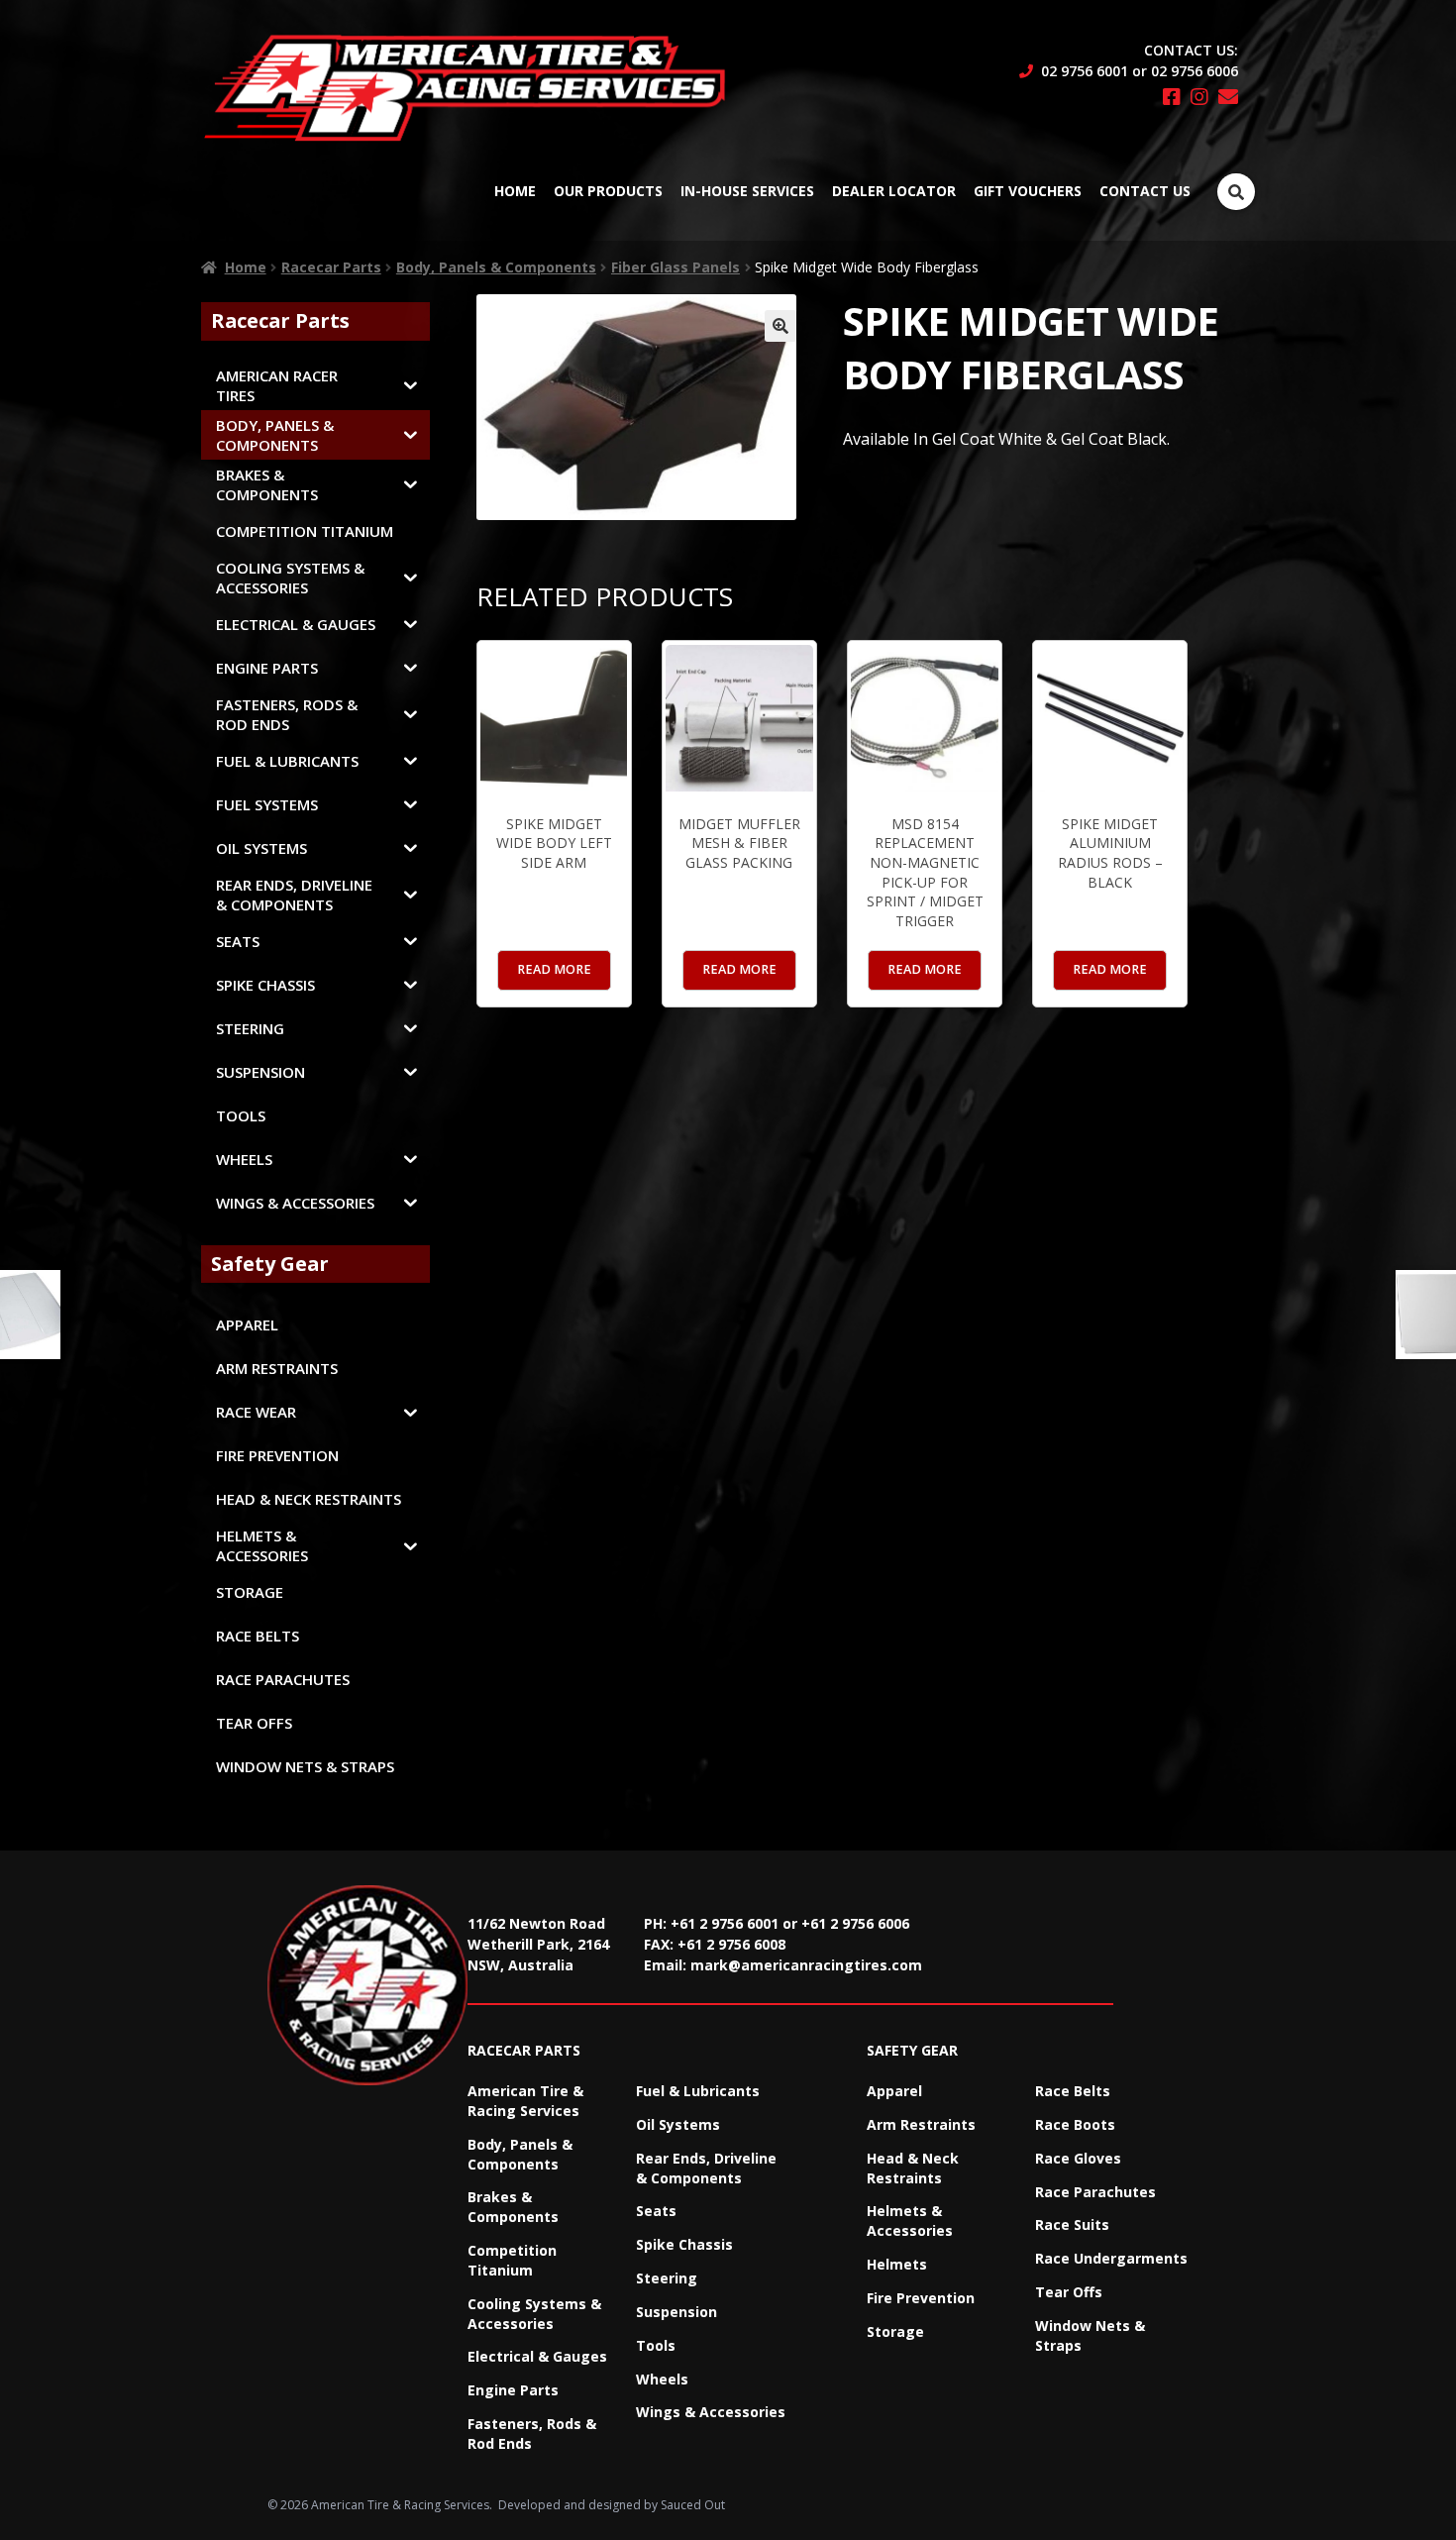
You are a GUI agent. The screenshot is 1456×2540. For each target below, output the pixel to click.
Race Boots (1075, 2124)
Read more (554, 969)
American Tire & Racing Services (525, 2101)
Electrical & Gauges (537, 2356)
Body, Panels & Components (496, 267)
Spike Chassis (684, 2244)
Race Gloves (1078, 2158)
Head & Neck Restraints (913, 2168)
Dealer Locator (894, 191)
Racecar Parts (331, 267)
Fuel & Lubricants (698, 2091)
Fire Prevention (921, 2298)
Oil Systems (678, 2124)
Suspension (676, 2312)
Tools (656, 2345)
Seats (656, 2211)
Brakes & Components (513, 2207)
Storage (895, 2331)
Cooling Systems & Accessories (534, 2314)
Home (515, 191)
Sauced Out (693, 2505)
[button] (780, 326)
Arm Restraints (921, 2124)
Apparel (894, 2091)
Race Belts (1073, 2091)
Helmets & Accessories (910, 2221)
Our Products (608, 191)
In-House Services (747, 191)
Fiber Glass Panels (676, 267)
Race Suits (1072, 2224)
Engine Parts (513, 2390)
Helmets (897, 2264)
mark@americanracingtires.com (806, 1965)
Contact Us (1145, 191)
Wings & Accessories (711, 2412)
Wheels (662, 2379)
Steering (667, 2278)
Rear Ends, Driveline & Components (706, 2168)
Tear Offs (1069, 2292)
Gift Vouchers (1028, 191)
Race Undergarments (1111, 2258)
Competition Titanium (512, 2260)
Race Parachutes (1095, 2192)
